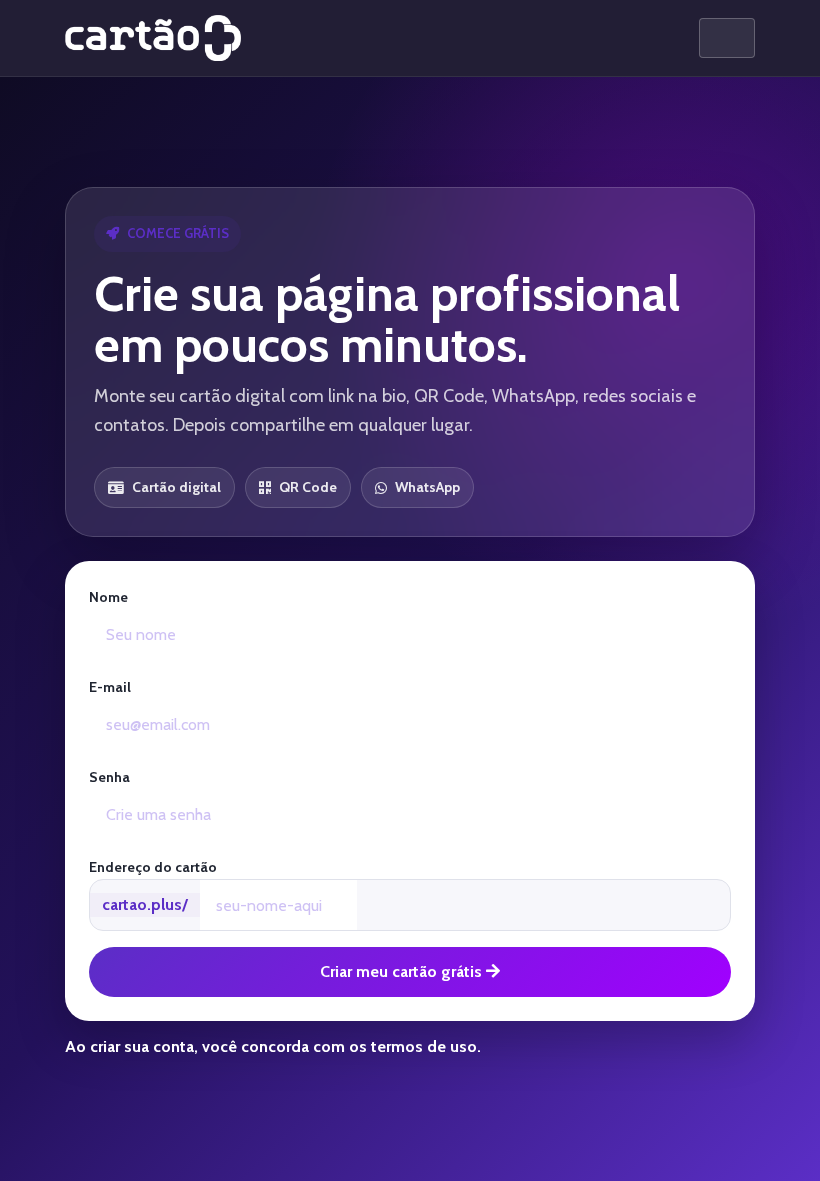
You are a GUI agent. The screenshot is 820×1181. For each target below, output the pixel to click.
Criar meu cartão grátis (403, 971)
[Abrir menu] (727, 38)
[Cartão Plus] (153, 38)
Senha (109, 777)
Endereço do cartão (153, 867)
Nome (108, 597)
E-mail (110, 687)
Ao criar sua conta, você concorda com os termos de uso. (273, 1046)
